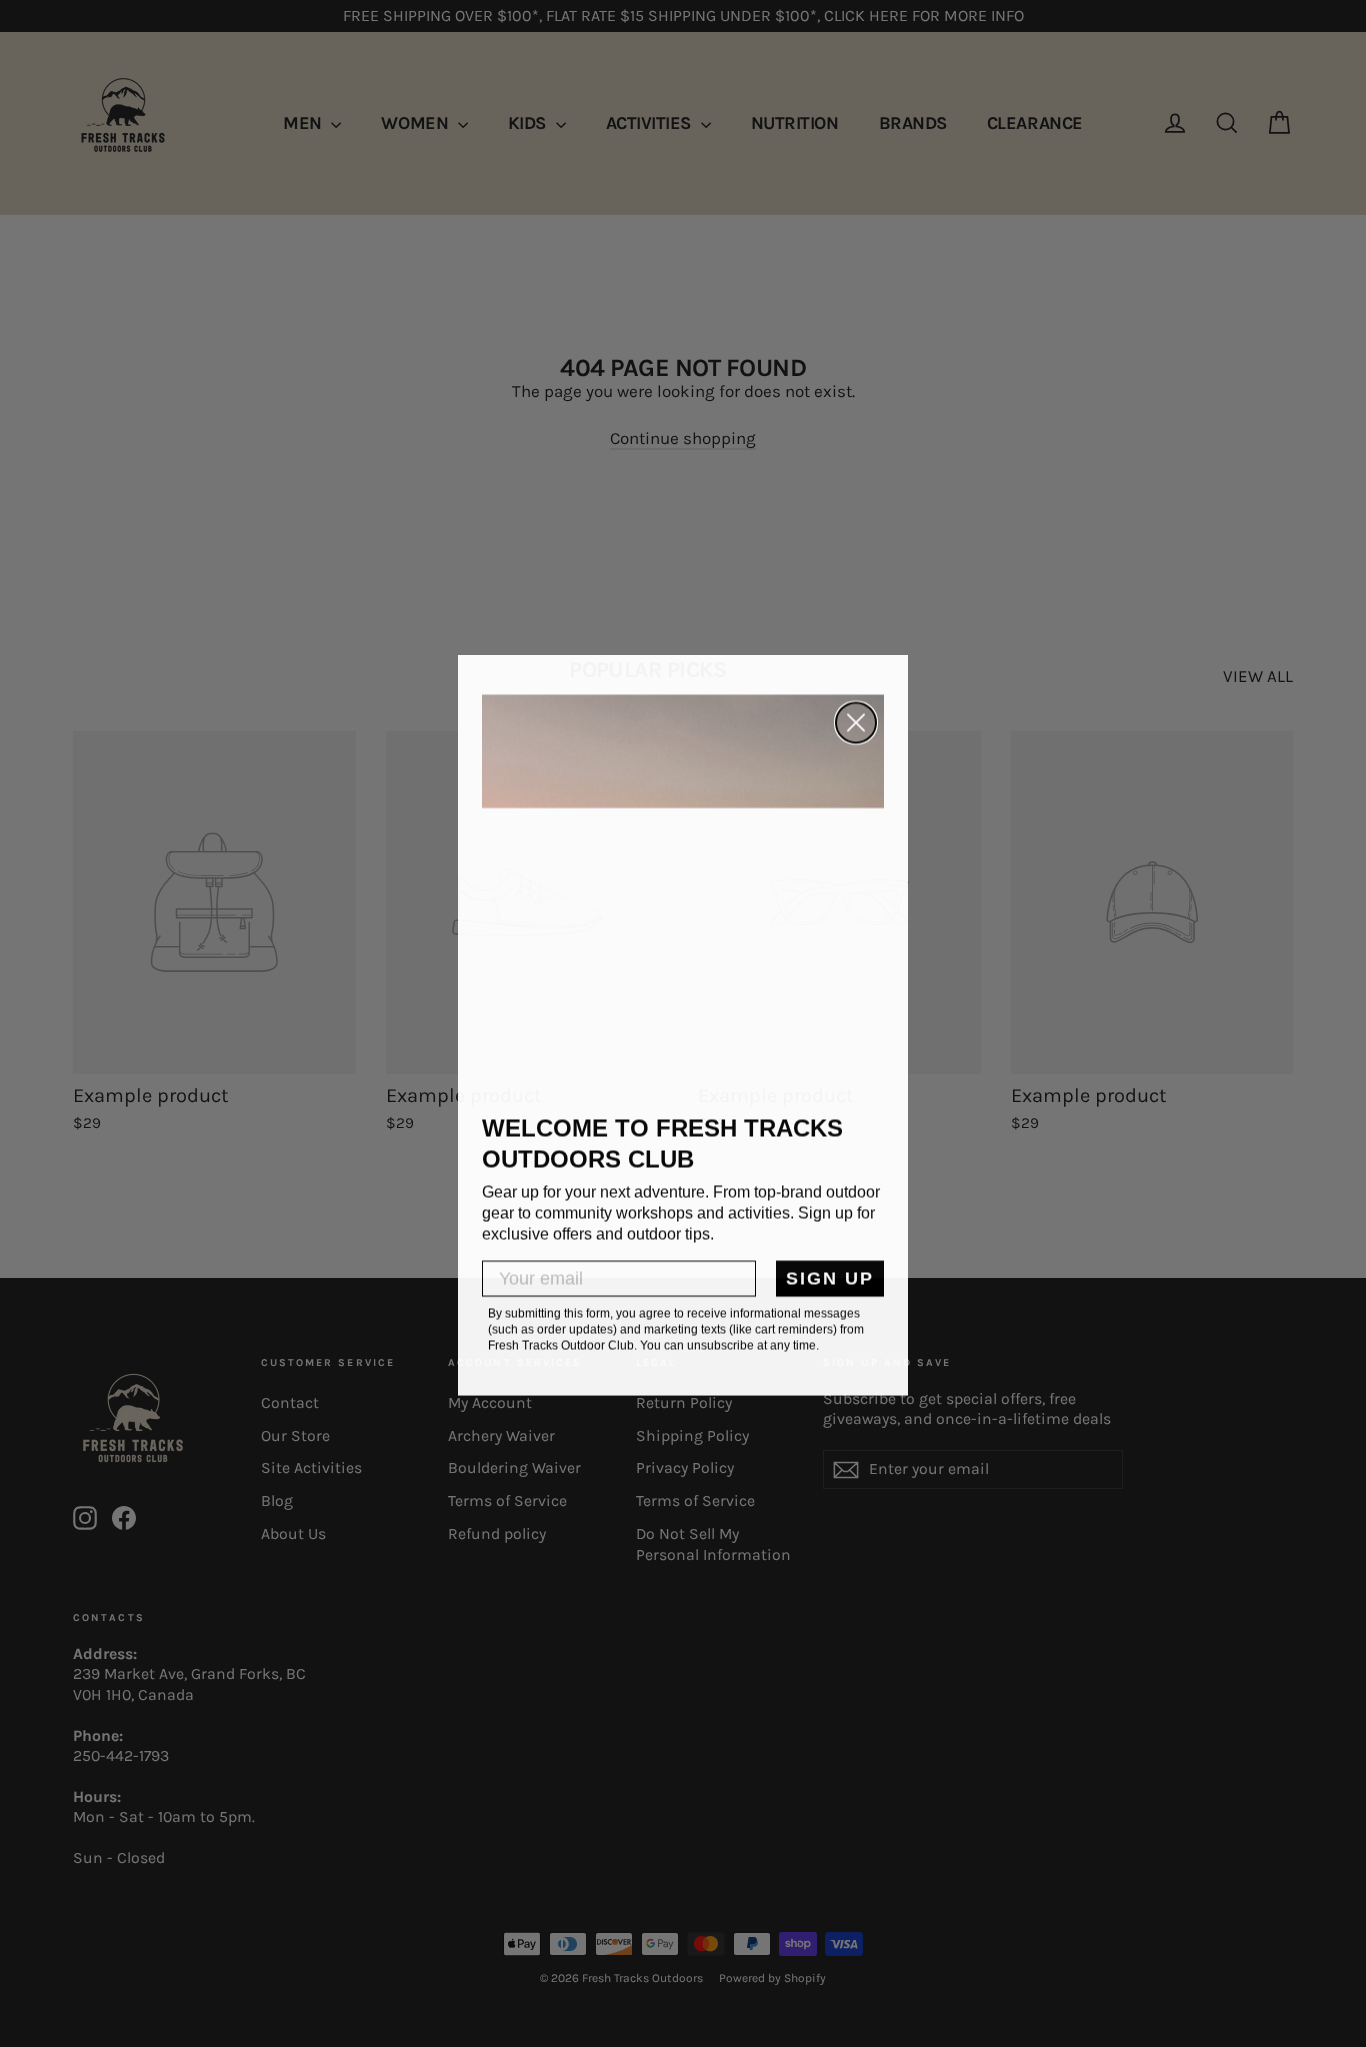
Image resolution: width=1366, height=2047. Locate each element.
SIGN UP (830, 1277)
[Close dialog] (856, 721)
